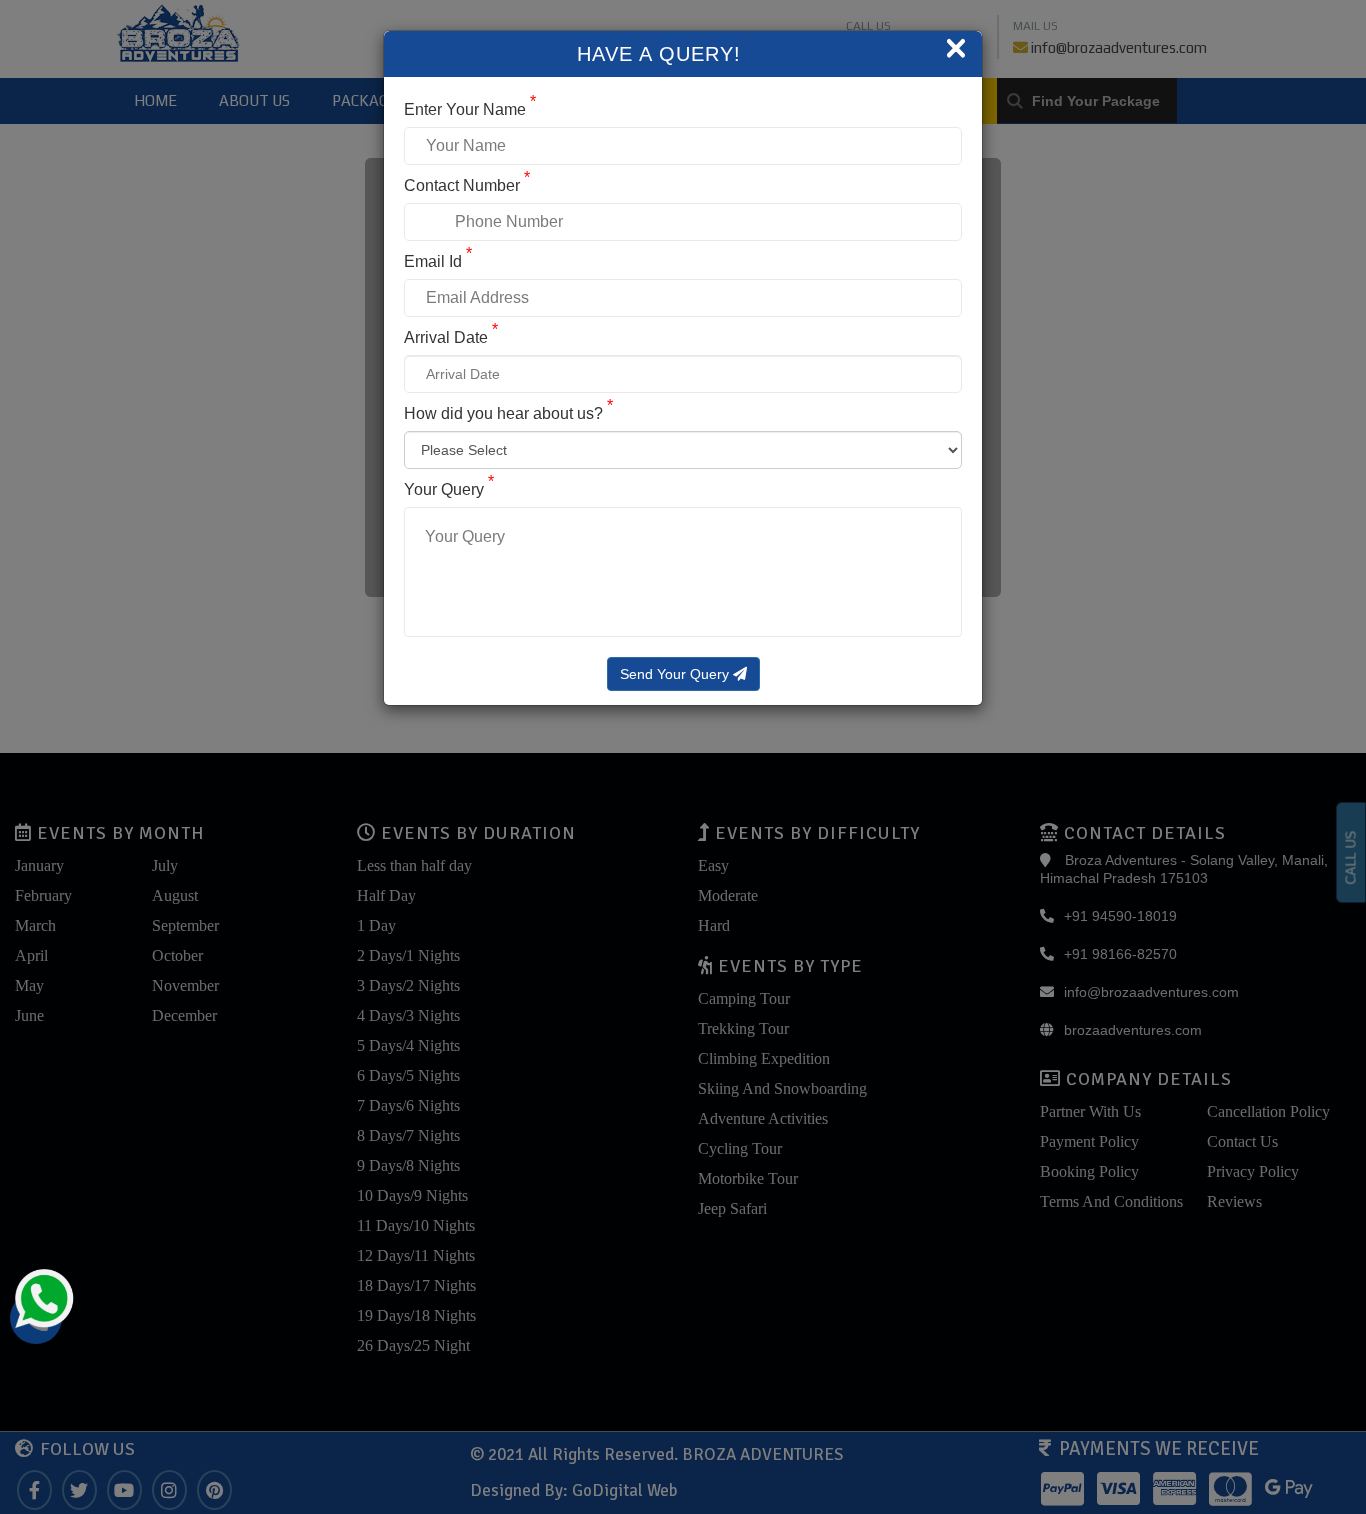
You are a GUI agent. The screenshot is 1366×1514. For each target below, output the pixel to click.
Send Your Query (676, 674)
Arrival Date (451, 337)
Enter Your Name (470, 109)
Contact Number (467, 185)
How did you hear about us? (508, 413)
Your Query (449, 489)
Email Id (438, 261)
